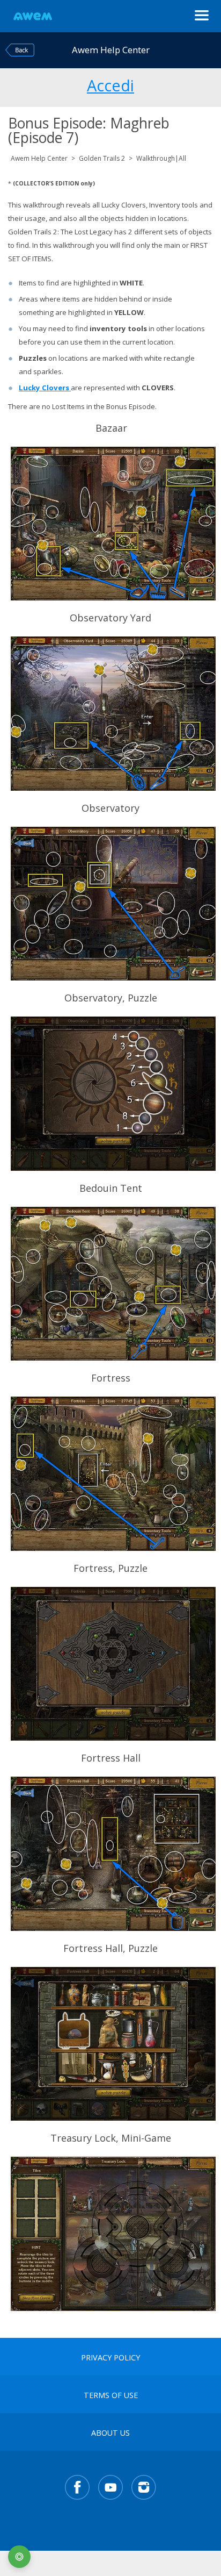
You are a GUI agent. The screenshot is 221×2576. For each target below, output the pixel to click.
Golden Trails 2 (102, 158)
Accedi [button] (110, 84)
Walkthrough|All (161, 158)
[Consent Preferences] (19, 2557)
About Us (110, 2433)
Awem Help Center (39, 158)
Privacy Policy (110, 2358)
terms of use (111, 2395)
